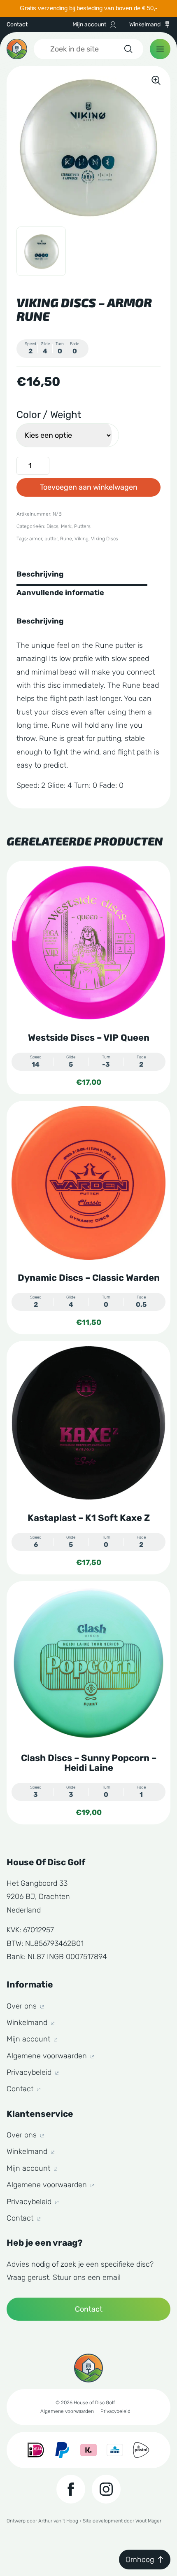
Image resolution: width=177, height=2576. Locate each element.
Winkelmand (145, 25)
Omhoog (140, 2560)
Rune (66, 539)
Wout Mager (148, 2521)
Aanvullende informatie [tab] (60, 593)
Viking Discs (105, 539)
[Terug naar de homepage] (17, 49)
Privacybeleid (30, 2072)
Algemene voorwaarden (48, 2056)
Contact (17, 25)
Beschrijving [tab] (40, 574)
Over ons (23, 2006)
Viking (82, 539)
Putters (82, 526)
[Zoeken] (128, 49)
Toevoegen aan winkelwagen (89, 487)
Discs (52, 526)
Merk (66, 526)
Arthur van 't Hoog (58, 2521)
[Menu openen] (160, 49)
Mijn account (89, 25)
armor (36, 539)
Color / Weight (49, 415)
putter (51, 539)
